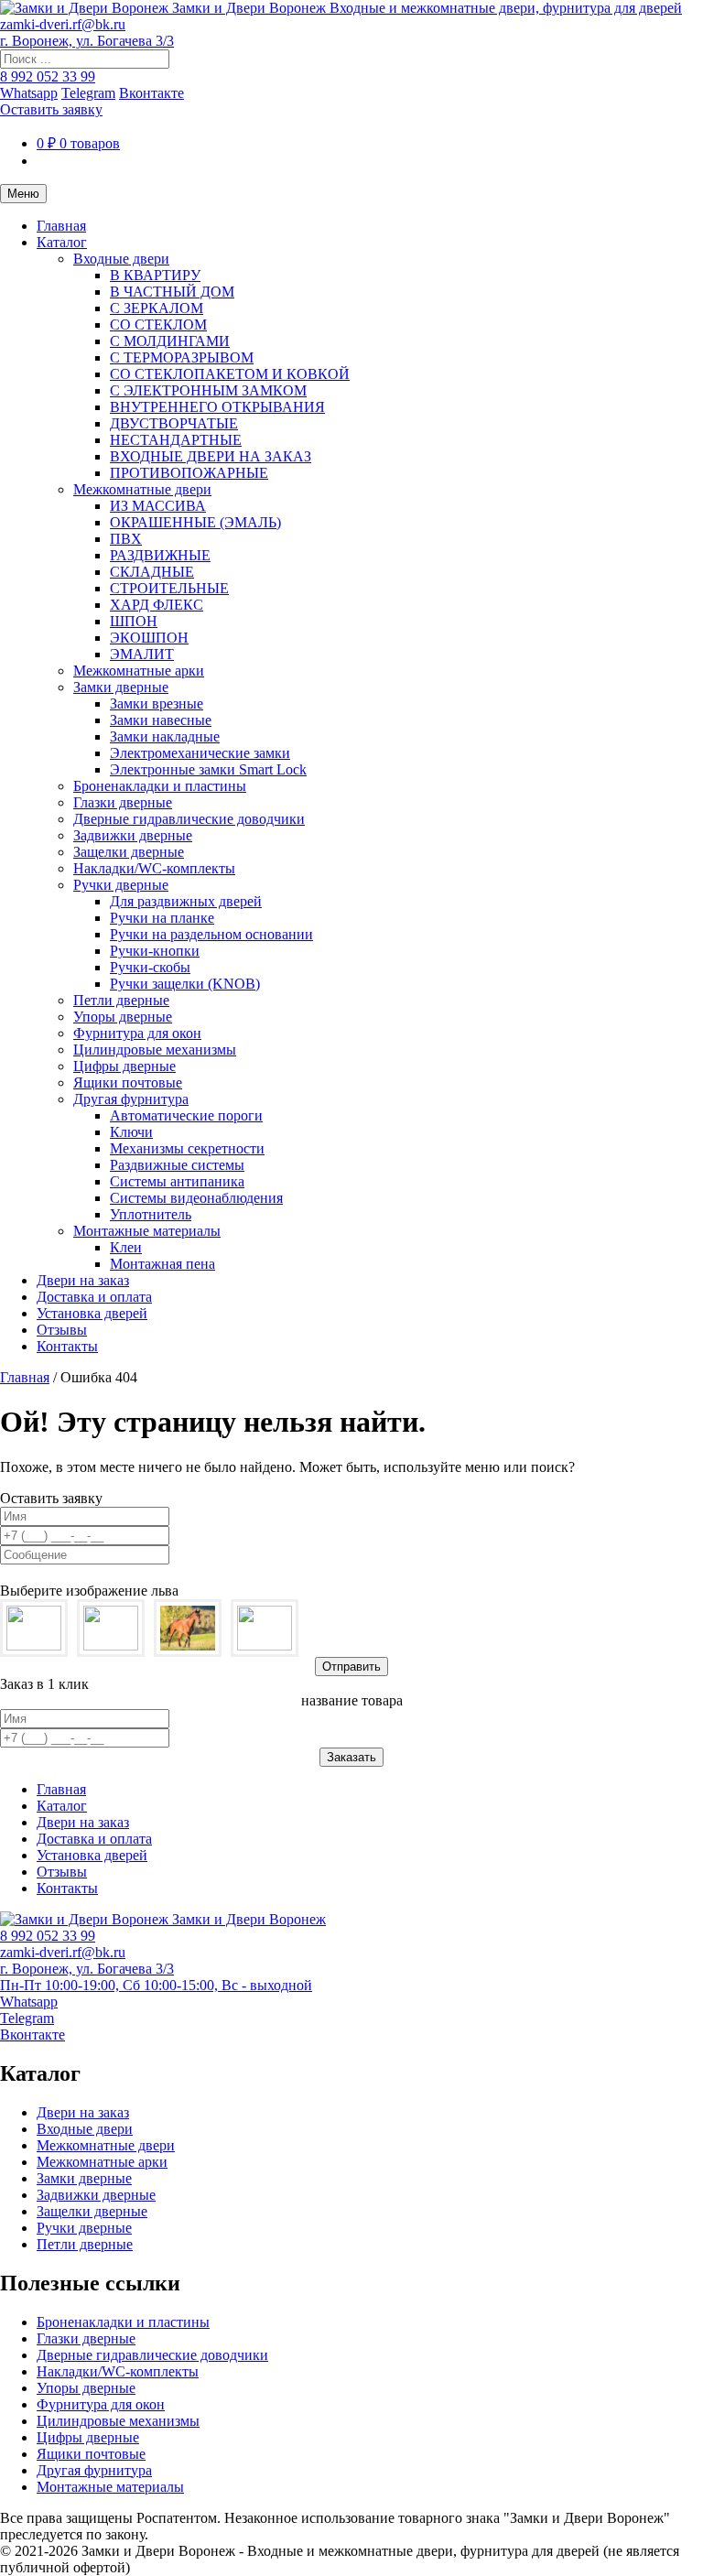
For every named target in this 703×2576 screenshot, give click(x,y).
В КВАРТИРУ (155, 275)
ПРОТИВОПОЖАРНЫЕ (189, 473)
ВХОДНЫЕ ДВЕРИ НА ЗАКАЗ (211, 456)
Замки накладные (165, 736)
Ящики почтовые (128, 1082)
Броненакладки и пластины (160, 786)
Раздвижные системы (177, 1165)
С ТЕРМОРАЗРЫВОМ (182, 357)
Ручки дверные (121, 885)
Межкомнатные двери (142, 489)
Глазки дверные (123, 802)
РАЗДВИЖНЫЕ (160, 555)
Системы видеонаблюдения (196, 1198)
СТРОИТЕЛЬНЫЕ (169, 588)
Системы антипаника (177, 1181)
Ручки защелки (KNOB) (185, 984)
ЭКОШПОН (149, 638)
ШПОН (134, 621)
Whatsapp (29, 93)
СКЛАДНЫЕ (152, 572)
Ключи (131, 1132)
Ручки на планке (162, 918)
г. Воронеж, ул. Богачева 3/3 (87, 41)
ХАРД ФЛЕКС (157, 605)
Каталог (62, 242)
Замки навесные (161, 720)
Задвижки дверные (133, 835)
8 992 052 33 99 (48, 76)
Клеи (126, 1247)
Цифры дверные (124, 1066)
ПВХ (126, 539)
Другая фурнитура (131, 1099)
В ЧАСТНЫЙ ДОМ (172, 292)
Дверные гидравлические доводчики (189, 819)
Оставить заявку (51, 109)
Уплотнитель (151, 1214)
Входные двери (121, 259)
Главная (61, 226)
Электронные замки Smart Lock (208, 769)
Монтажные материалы (147, 1231)
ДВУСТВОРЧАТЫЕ (174, 423)
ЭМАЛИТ (142, 654)
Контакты (67, 1346)
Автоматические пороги (186, 1115)
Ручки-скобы (150, 967)
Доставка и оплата (94, 1297)
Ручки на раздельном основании (211, 934)
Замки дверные (121, 687)
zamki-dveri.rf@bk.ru (63, 24)
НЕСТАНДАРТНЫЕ (176, 440)
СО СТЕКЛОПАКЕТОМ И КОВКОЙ (230, 374)
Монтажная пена (162, 1264)
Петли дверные (121, 1000)
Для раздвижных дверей (186, 901)
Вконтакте (151, 93)
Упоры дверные (123, 1017)
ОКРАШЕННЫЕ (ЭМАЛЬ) (195, 522)
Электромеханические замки (200, 753)
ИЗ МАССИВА (158, 506)
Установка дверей (92, 1313)
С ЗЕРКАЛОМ (157, 308)
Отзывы (62, 1330)
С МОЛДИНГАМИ (170, 341)
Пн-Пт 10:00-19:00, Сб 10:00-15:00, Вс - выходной (156, 1985)
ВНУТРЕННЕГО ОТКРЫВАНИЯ (217, 407)
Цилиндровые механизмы (155, 1050)
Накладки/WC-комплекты (154, 868)
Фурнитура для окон (137, 1033)
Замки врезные (157, 704)
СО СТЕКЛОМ (158, 325)
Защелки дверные (129, 852)
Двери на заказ (83, 1280)
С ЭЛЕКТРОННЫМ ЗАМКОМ (208, 390)
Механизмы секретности (187, 1148)
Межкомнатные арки (139, 671)
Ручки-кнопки (155, 951)
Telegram (88, 93)
